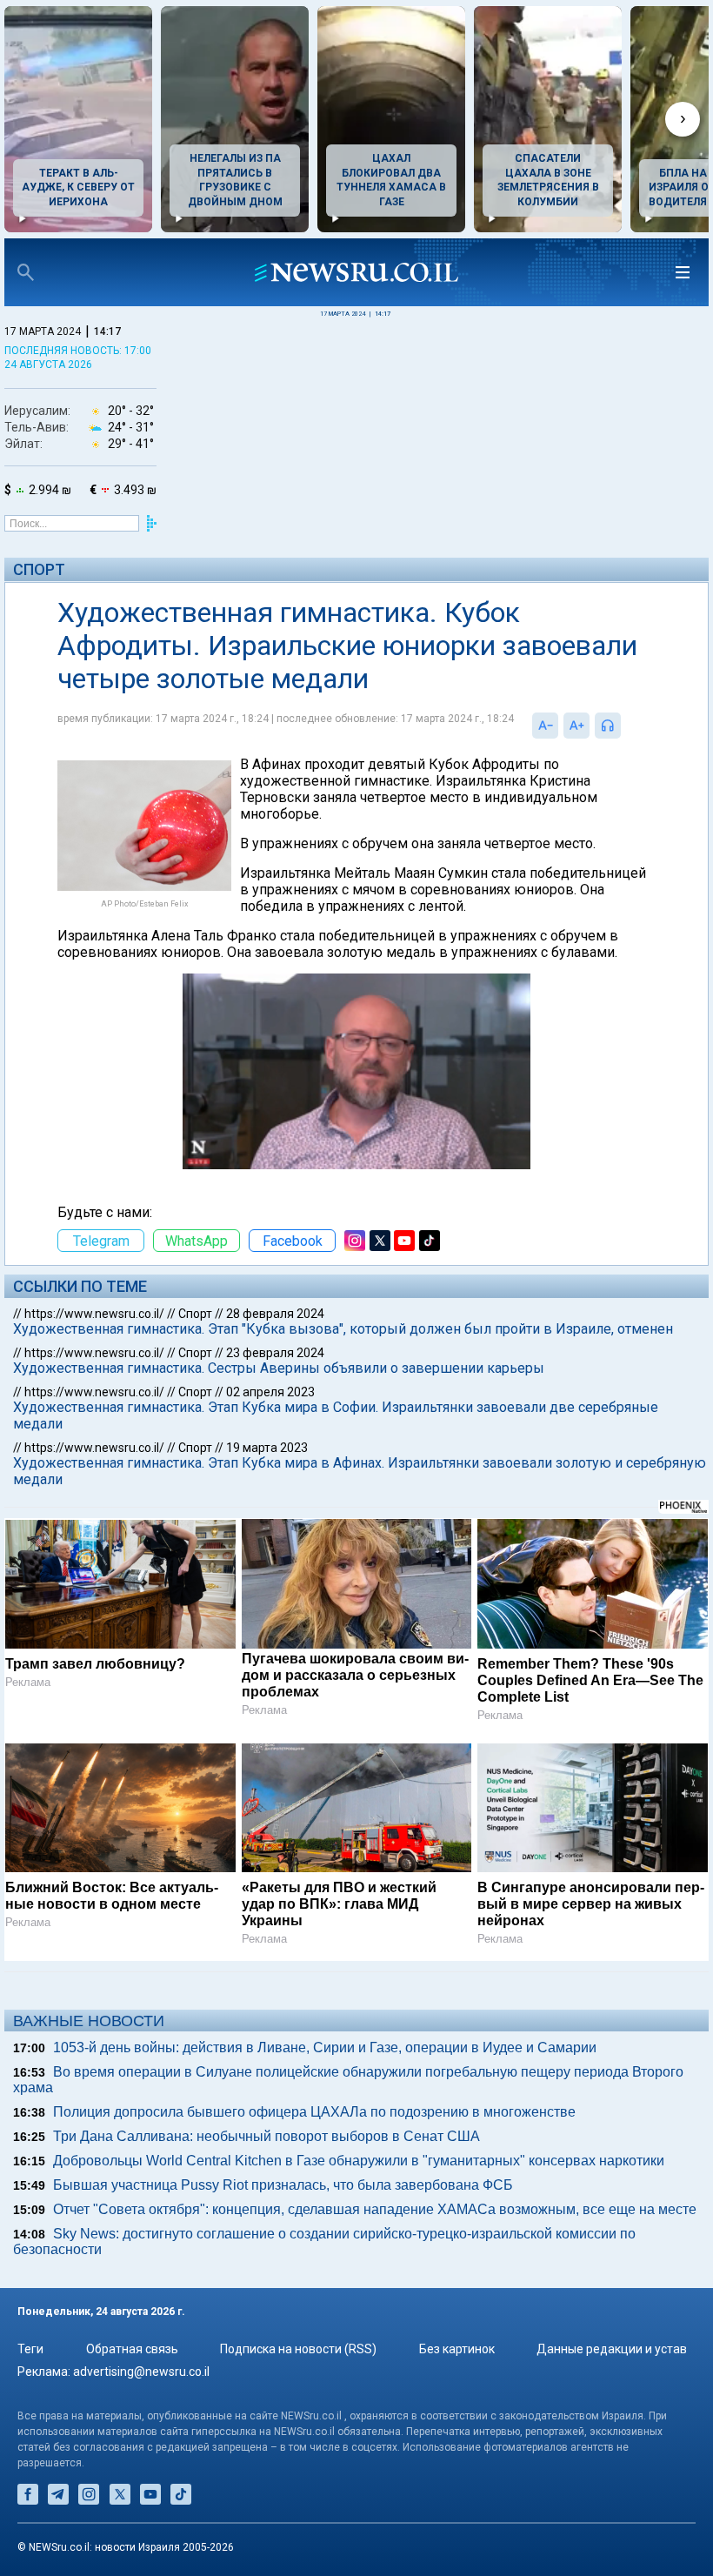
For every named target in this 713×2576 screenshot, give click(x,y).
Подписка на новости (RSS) (298, 2349)
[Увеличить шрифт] (576, 726)
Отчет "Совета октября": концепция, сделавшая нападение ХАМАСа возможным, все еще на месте (375, 2209)
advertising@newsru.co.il (141, 2372)
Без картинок (457, 2349)
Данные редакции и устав (612, 2349)
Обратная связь (132, 2349)
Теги (30, 2349)
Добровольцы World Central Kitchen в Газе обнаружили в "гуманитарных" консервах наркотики (359, 2161)
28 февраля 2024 (275, 1314)
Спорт (39, 569)
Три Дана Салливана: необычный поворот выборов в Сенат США (267, 2136)
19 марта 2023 (267, 1448)
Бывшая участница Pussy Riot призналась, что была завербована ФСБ (283, 2185)
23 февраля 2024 (275, 1353)
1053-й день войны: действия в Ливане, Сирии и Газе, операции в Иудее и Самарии (325, 2047)
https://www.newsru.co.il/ (94, 1314)
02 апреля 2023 (270, 1392)
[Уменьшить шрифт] (545, 726)
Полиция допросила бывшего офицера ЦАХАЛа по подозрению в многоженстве (314, 2112)
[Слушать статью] (625, 726)
